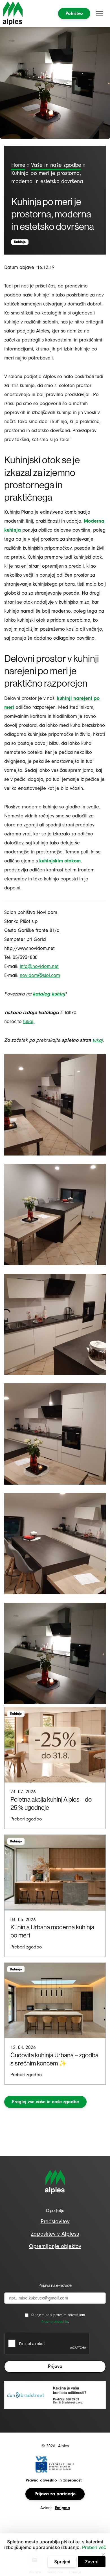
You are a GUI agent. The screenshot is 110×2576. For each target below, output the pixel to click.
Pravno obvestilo (55, 2322)
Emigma (62, 2508)
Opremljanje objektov (55, 2246)
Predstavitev (55, 2221)
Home (18, 165)
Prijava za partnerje (55, 2494)
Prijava (55, 2366)
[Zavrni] (103, 2555)
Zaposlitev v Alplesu (55, 2234)
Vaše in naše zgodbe (56, 165)
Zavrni (92, 2562)
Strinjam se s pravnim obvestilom (58, 2315)
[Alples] (13, 14)
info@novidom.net (39, 966)
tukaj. (29, 1021)
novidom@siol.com (40, 975)
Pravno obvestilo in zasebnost (54, 2480)
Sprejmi (62, 2562)
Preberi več (94, 2547)
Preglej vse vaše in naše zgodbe (45, 2102)
